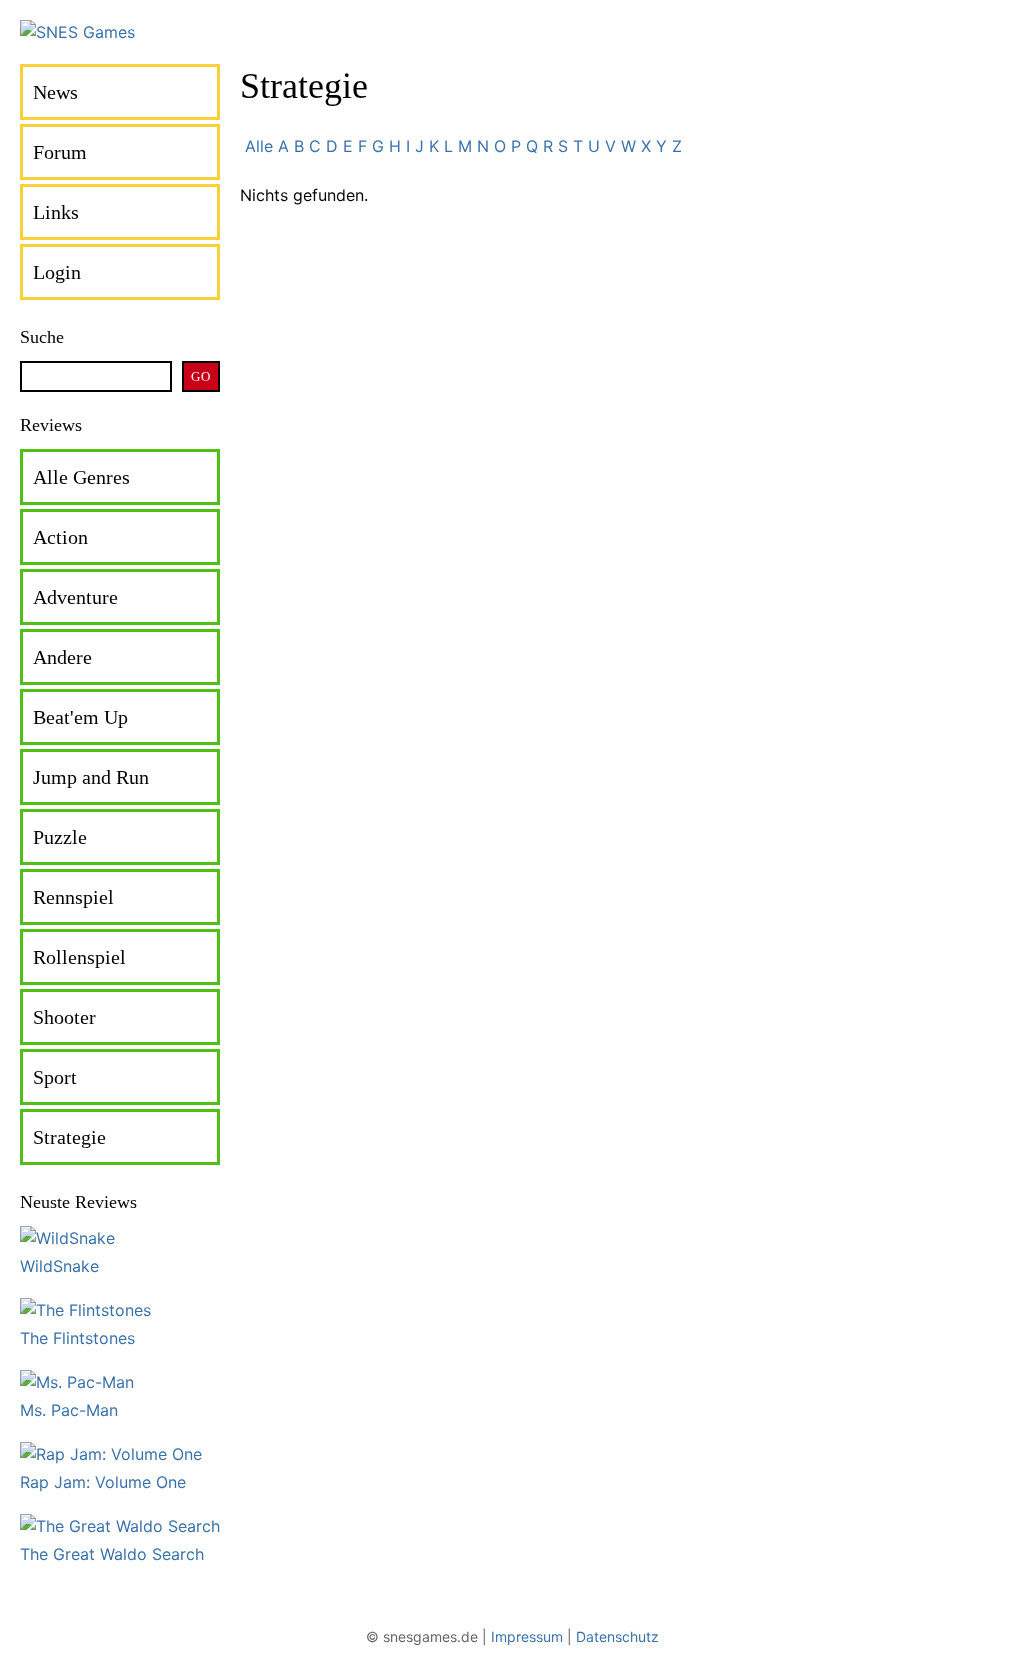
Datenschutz (617, 1636)
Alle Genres (81, 477)
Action (60, 537)
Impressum (527, 1636)
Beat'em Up (80, 717)
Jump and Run (91, 777)
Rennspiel (73, 897)
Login (57, 272)
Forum (60, 152)
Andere (62, 657)
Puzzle (60, 837)
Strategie (69, 1137)
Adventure (75, 597)
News (55, 92)
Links (56, 212)
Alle (259, 146)
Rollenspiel (79, 957)
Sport (55, 1077)
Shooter (64, 1017)
